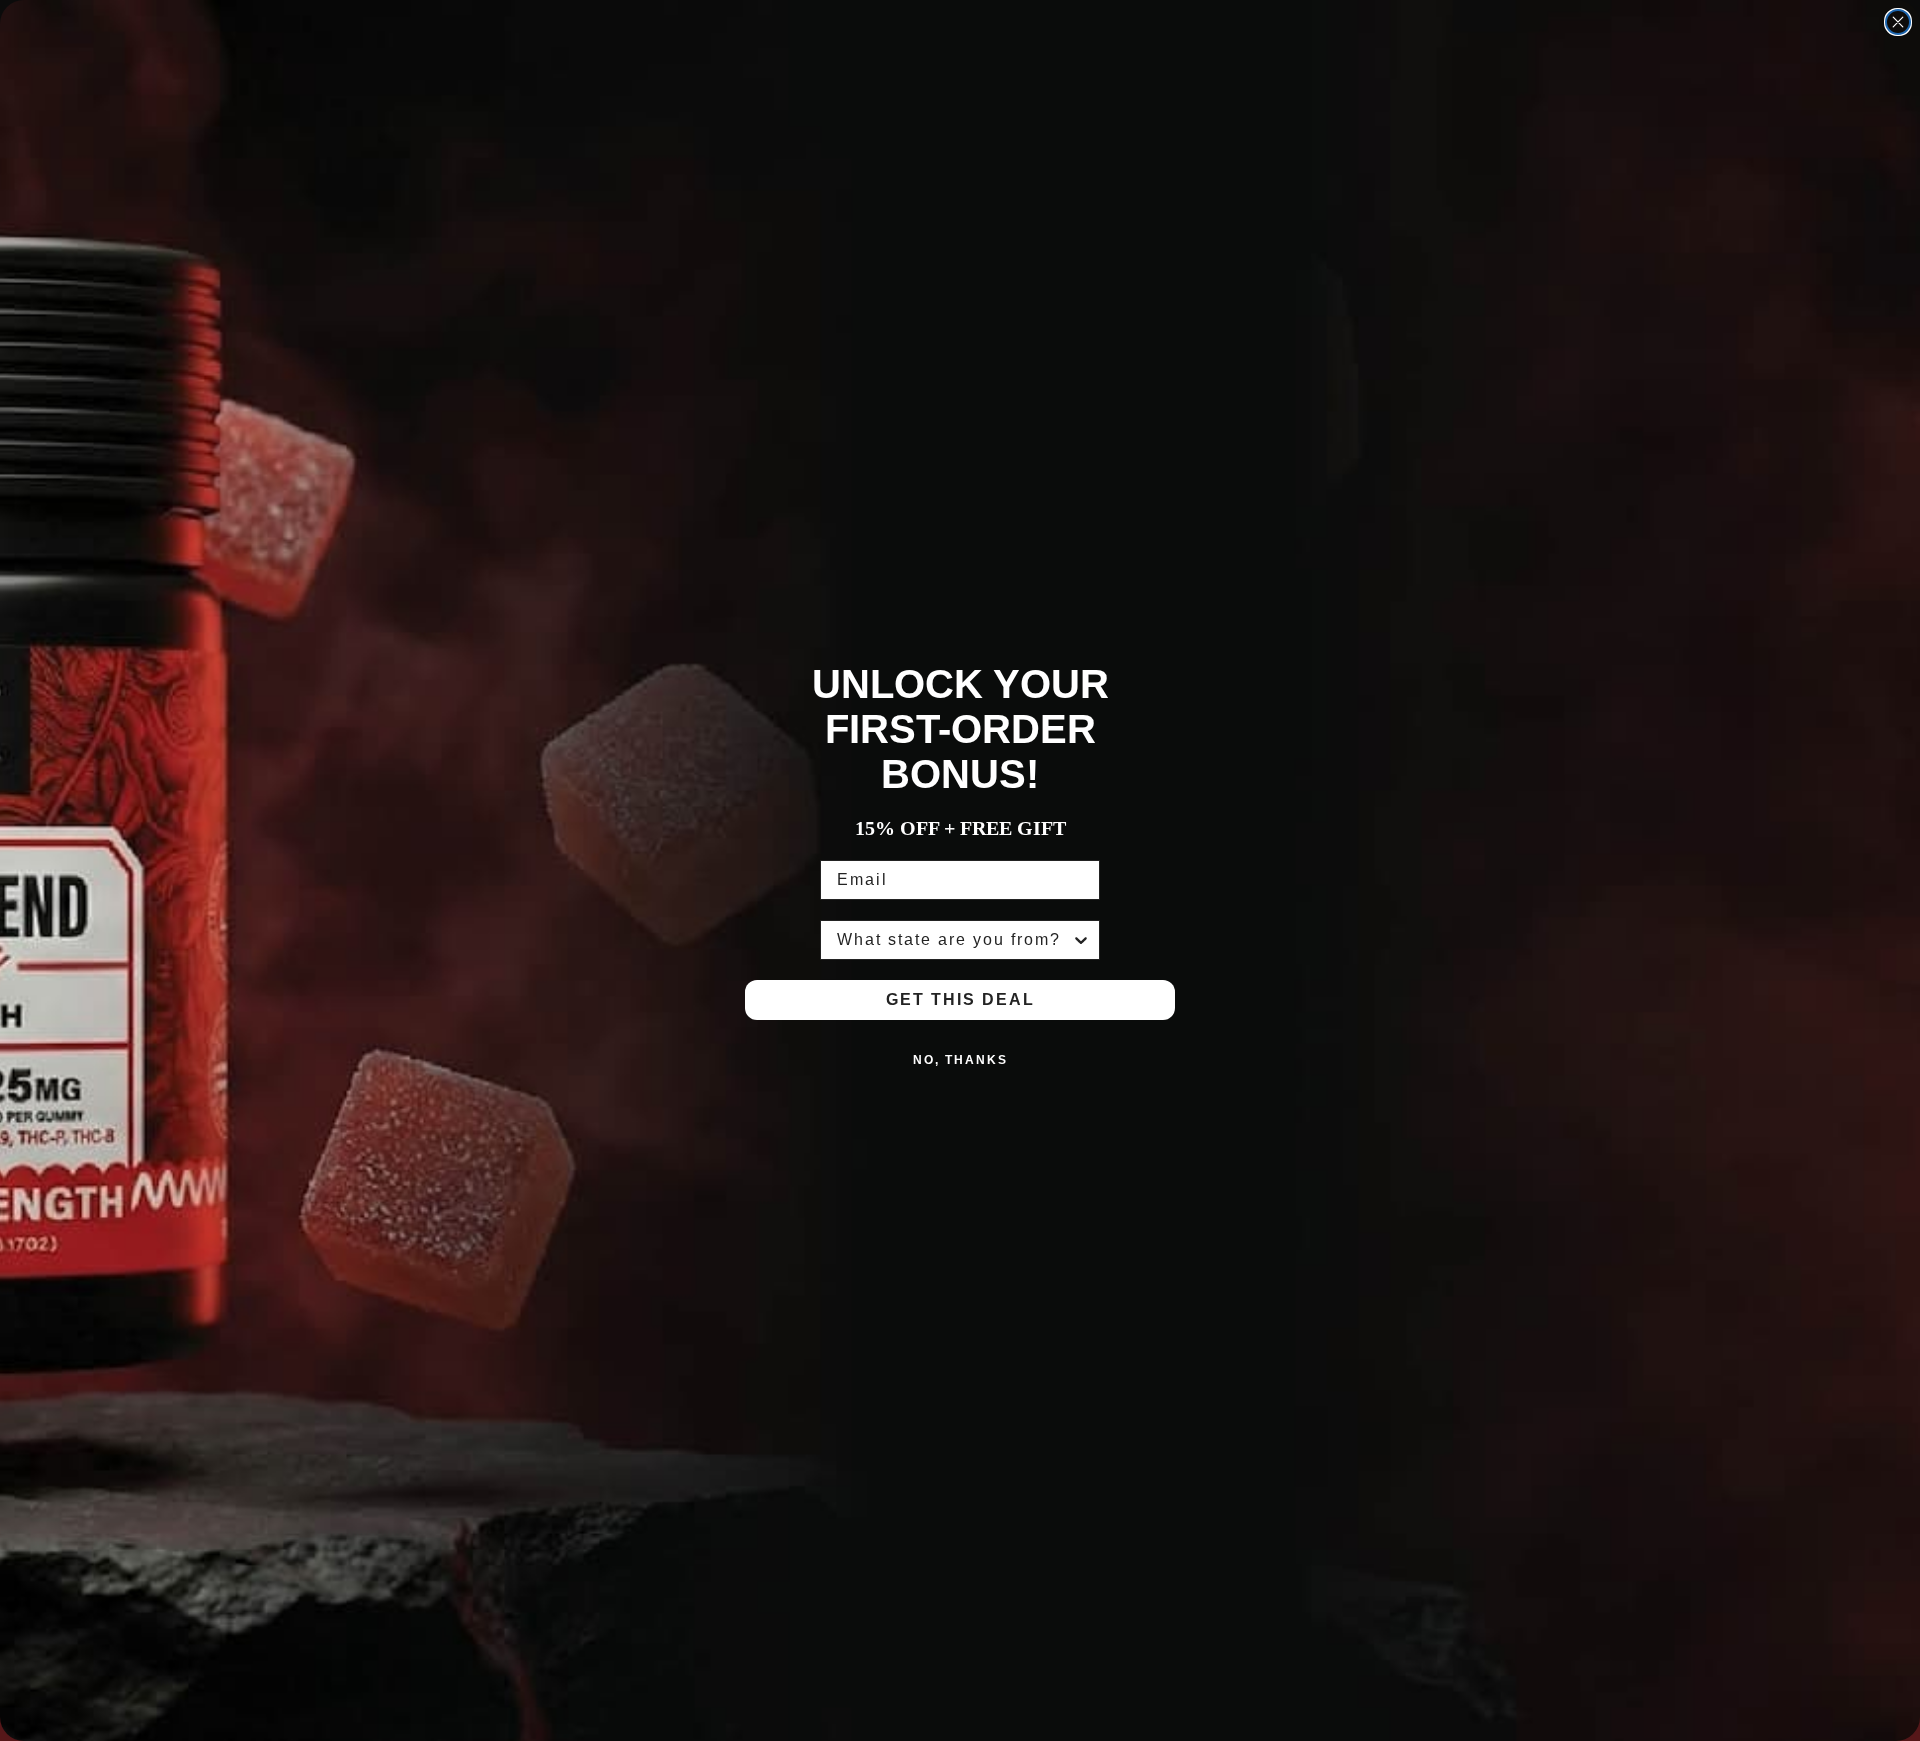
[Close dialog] (1898, 22)
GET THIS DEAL (960, 999)
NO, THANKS (960, 1060)
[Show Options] (1081, 940)
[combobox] (954, 940)
